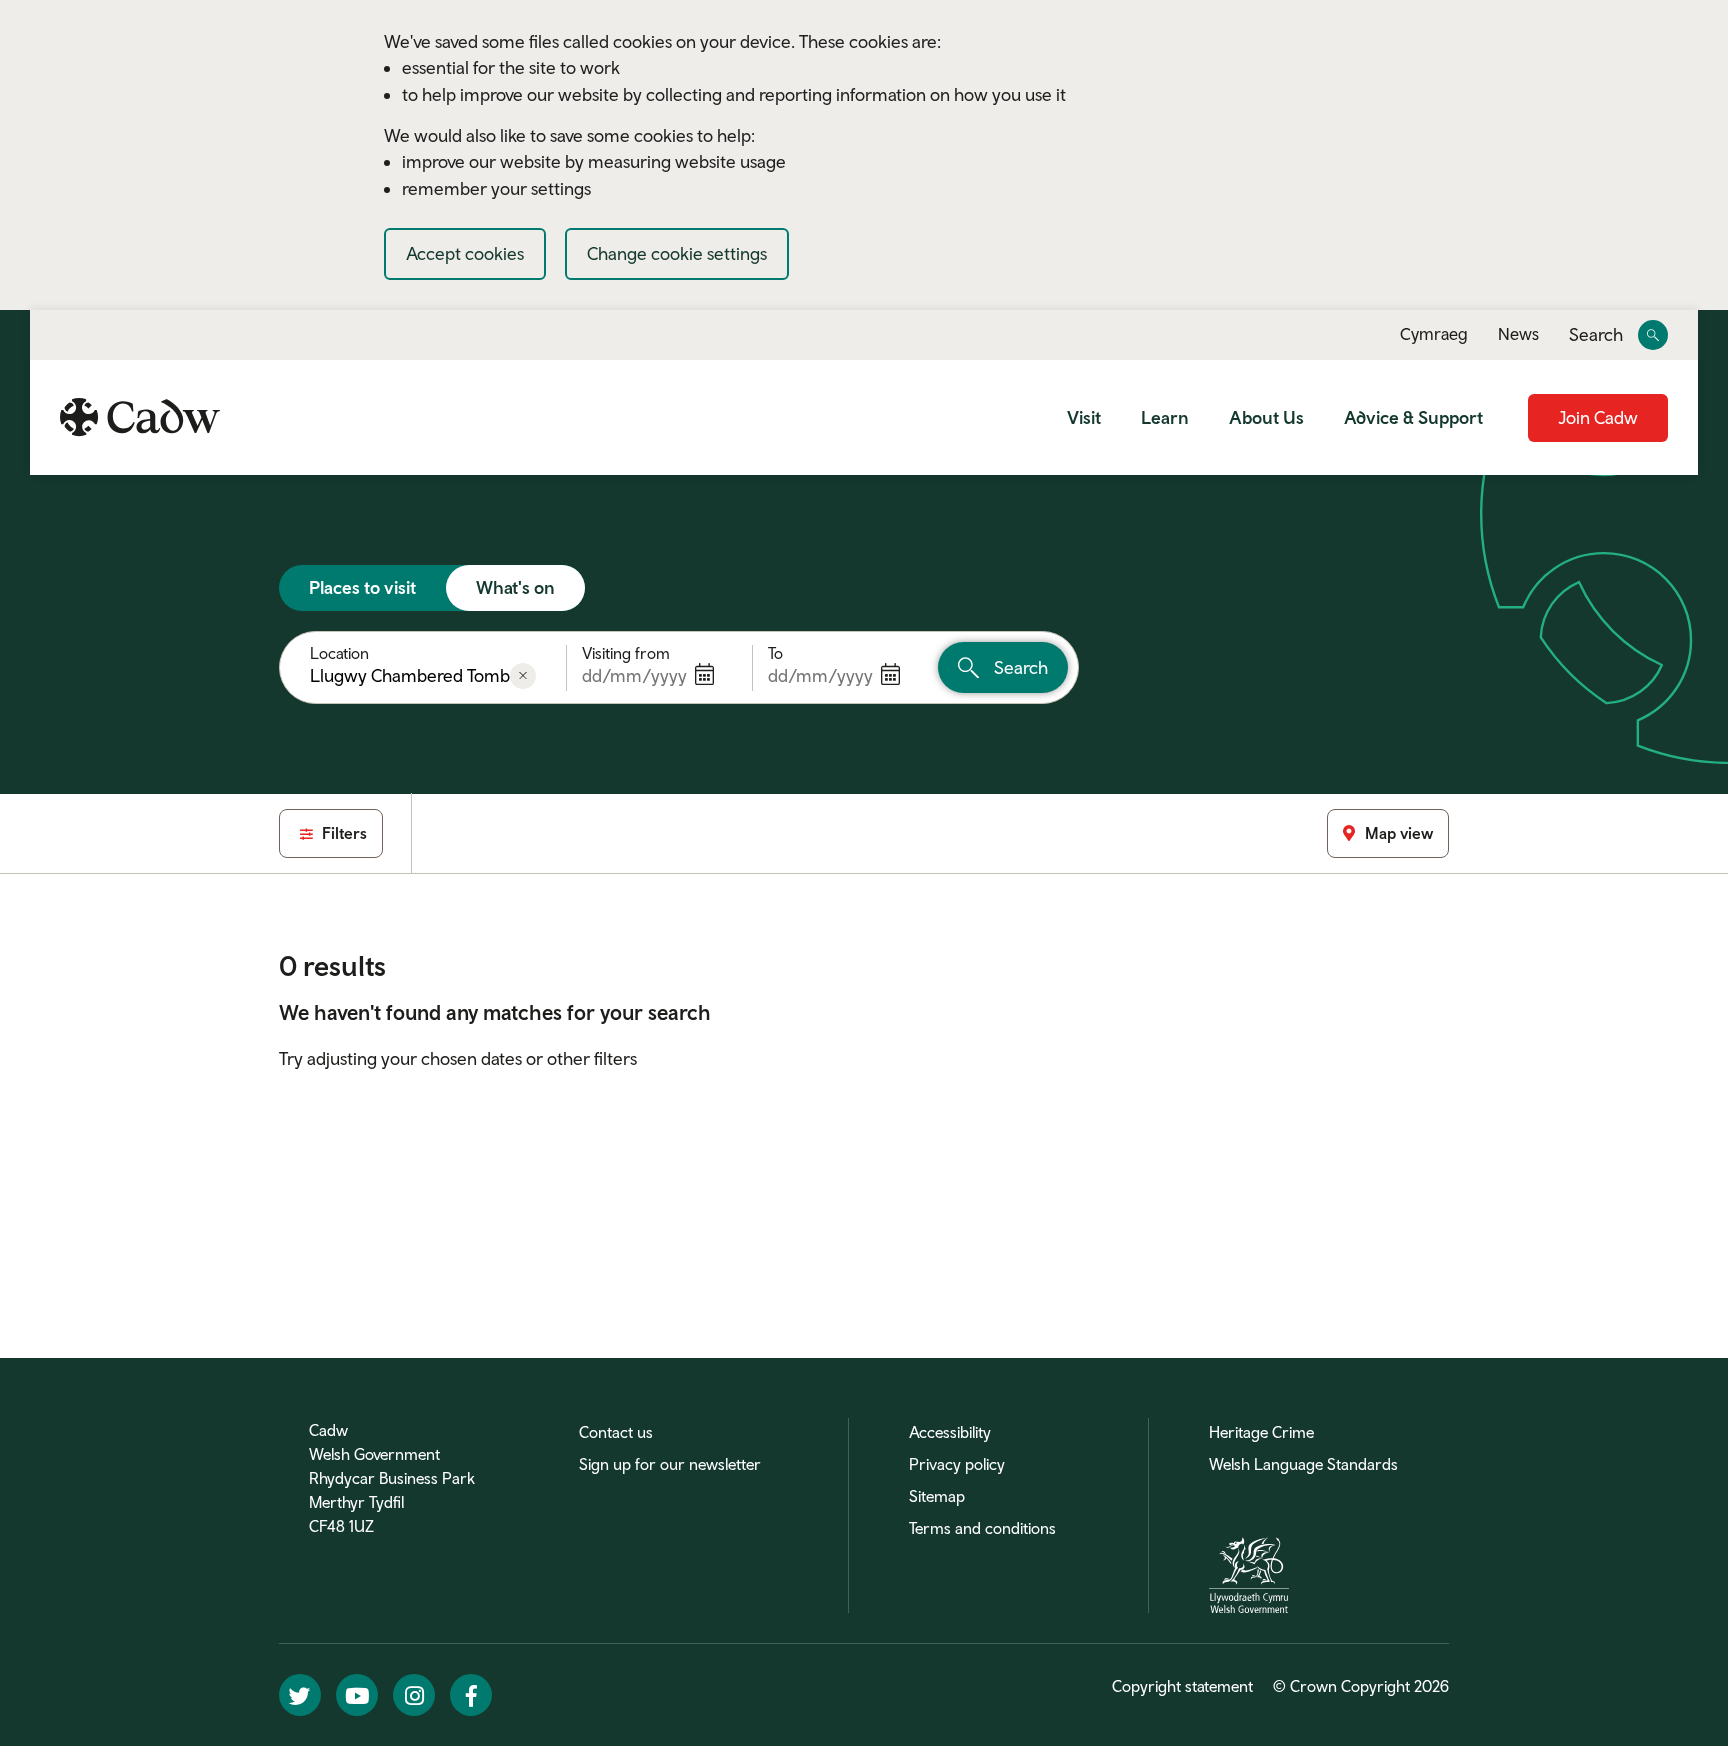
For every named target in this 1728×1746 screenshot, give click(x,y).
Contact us (616, 1432)
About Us (1266, 417)
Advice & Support (1413, 417)
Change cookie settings (677, 253)
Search (1596, 335)
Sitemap (937, 1496)
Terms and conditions (982, 1528)
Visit (1084, 417)
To (775, 653)
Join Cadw (1598, 417)
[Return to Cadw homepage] (140, 417)
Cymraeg (1434, 334)
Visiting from (626, 653)
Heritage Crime (1261, 1432)
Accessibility (950, 1432)
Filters (342, 833)
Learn (1165, 417)
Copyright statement (1182, 1686)
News (1518, 334)
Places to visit (362, 587)
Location (339, 653)
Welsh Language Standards (1303, 1464)
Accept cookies (465, 253)
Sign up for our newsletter (670, 1464)
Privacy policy (957, 1464)
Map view (1399, 833)
